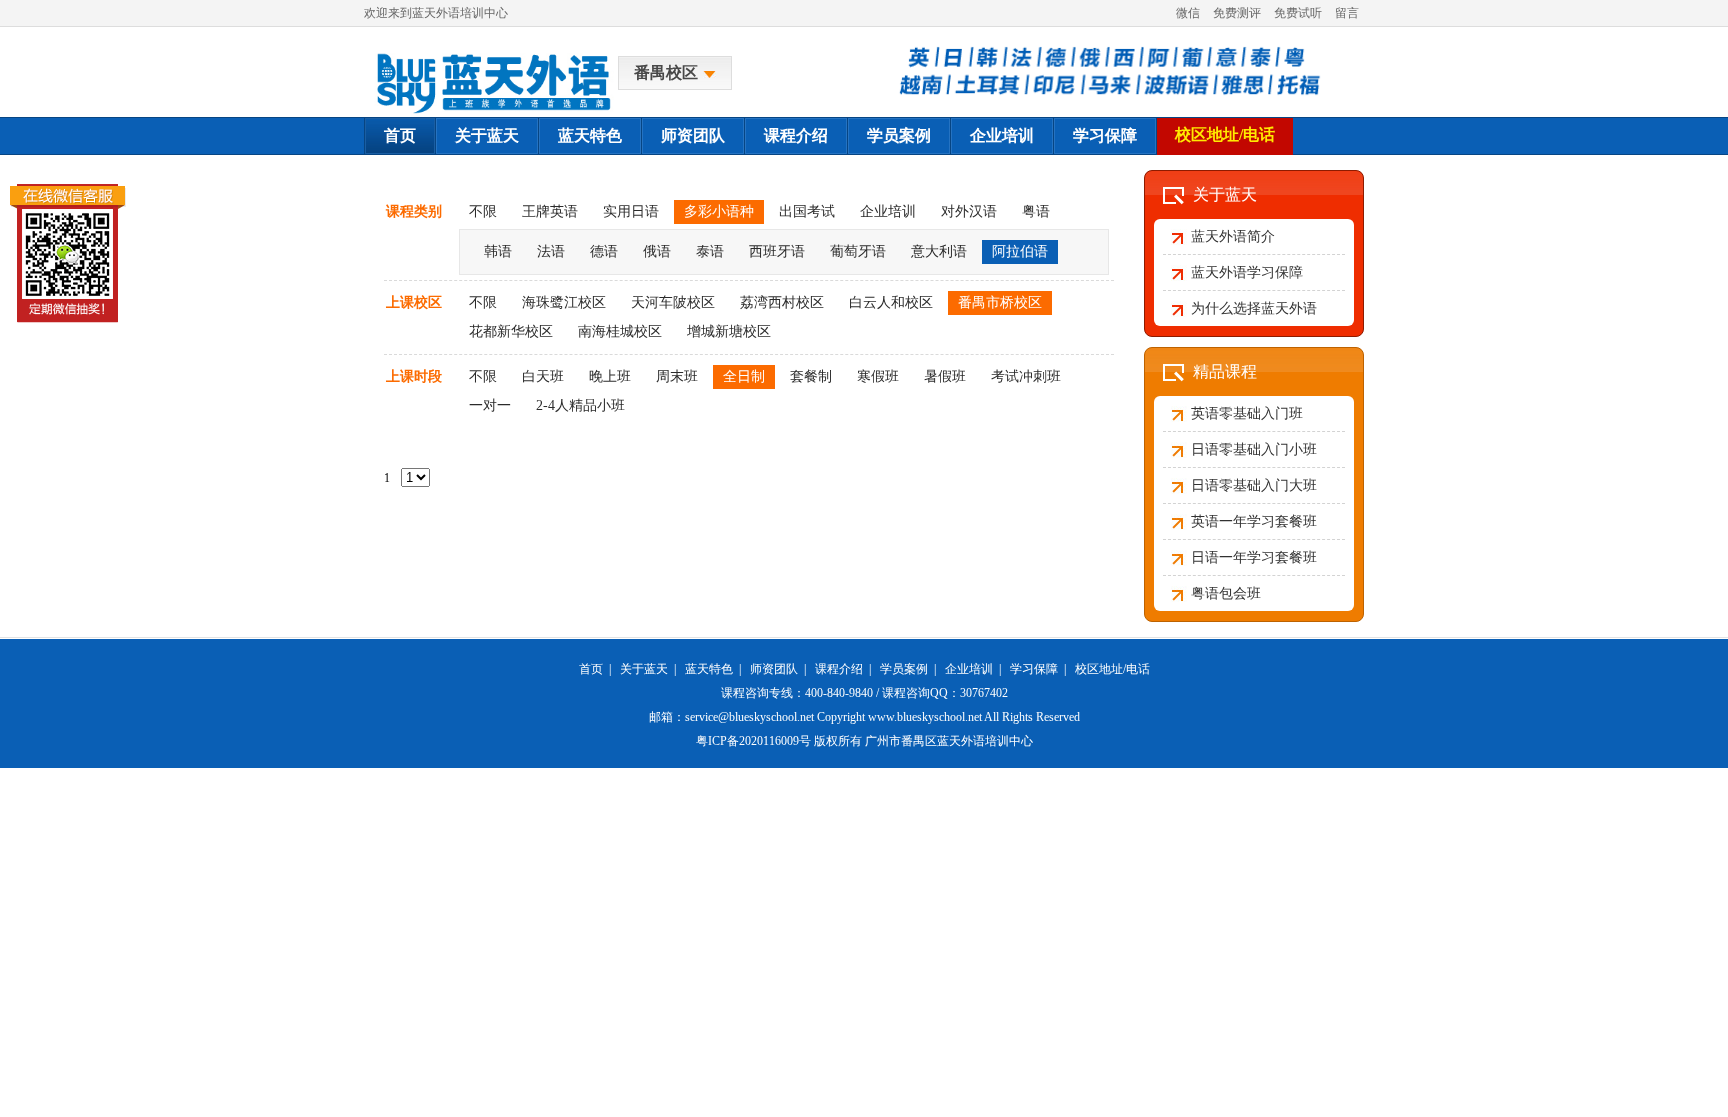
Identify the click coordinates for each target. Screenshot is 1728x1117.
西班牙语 (777, 251)
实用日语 (631, 211)
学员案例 (899, 135)
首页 (400, 135)
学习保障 (1105, 135)
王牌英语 (550, 211)
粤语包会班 (1226, 593)
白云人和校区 (891, 302)
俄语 (657, 251)
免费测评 (1237, 13)
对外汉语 (969, 211)
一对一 (490, 405)
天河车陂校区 (673, 302)
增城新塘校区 (729, 331)
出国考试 (807, 211)
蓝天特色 (590, 135)
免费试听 (1298, 13)
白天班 (543, 376)
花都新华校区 (511, 331)
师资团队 (693, 135)
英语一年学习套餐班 (1254, 521)
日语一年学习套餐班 (1254, 557)
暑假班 (945, 376)
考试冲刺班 (1026, 376)
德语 (604, 251)
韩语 (498, 251)
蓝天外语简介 (1233, 236)
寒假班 (878, 376)
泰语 (710, 251)
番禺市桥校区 (1000, 302)
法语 (551, 251)
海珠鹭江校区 (564, 302)
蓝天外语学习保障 (1247, 272)
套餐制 (811, 376)
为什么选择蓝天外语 (1254, 308)
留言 (1347, 13)
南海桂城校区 (620, 331)
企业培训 (1002, 135)
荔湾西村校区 (782, 302)
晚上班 (610, 376)
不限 (483, 211)
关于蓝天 (487, 135)
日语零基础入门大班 (1254, 485)
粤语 (1036, 211)
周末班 (677, 376)
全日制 (744, 376)
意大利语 (939, 251)
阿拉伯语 (1020, 251)
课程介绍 (796, 135)
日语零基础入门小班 (1254, 449)
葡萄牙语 (858, 251)
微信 (1188, 13)
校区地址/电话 (1225, 134)
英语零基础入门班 (1247, 413)
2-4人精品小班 (580, 405)
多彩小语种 (719, 211)
